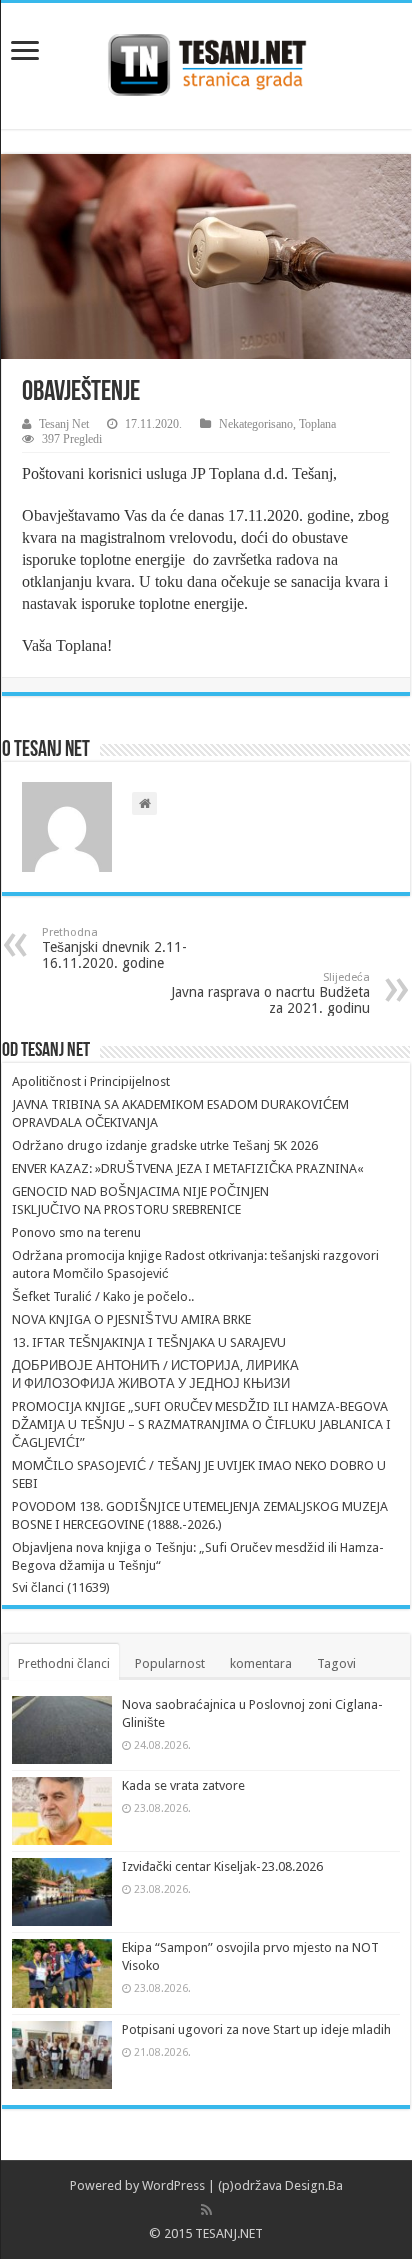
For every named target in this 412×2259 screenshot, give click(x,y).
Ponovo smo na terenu (76, 1232)
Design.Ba (314, 2185)
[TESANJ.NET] (206, 62)
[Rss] (206, 2210)
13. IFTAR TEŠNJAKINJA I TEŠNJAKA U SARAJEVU (149, 1342)
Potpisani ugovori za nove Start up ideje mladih (256, 2029)
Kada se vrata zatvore (183, 1785)
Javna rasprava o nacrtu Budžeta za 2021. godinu (270, 993)
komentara (261, 1663)
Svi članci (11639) (61, 1587)
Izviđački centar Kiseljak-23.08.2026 (222, 1866)
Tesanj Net (64, 424)
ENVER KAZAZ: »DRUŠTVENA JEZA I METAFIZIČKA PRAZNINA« (188, 1168)
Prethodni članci (64, 1663)
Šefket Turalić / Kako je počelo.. (103, 1296)
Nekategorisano (256, 424)
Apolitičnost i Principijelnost (91, 1081)
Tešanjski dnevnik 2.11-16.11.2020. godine (114, 948)
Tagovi (336, 1663)
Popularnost (170, 1663)
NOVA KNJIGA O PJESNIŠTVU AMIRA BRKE (131, 1319)
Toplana (317, 424)
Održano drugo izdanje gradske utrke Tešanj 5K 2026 (165, 1145)
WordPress (173, 2185)
